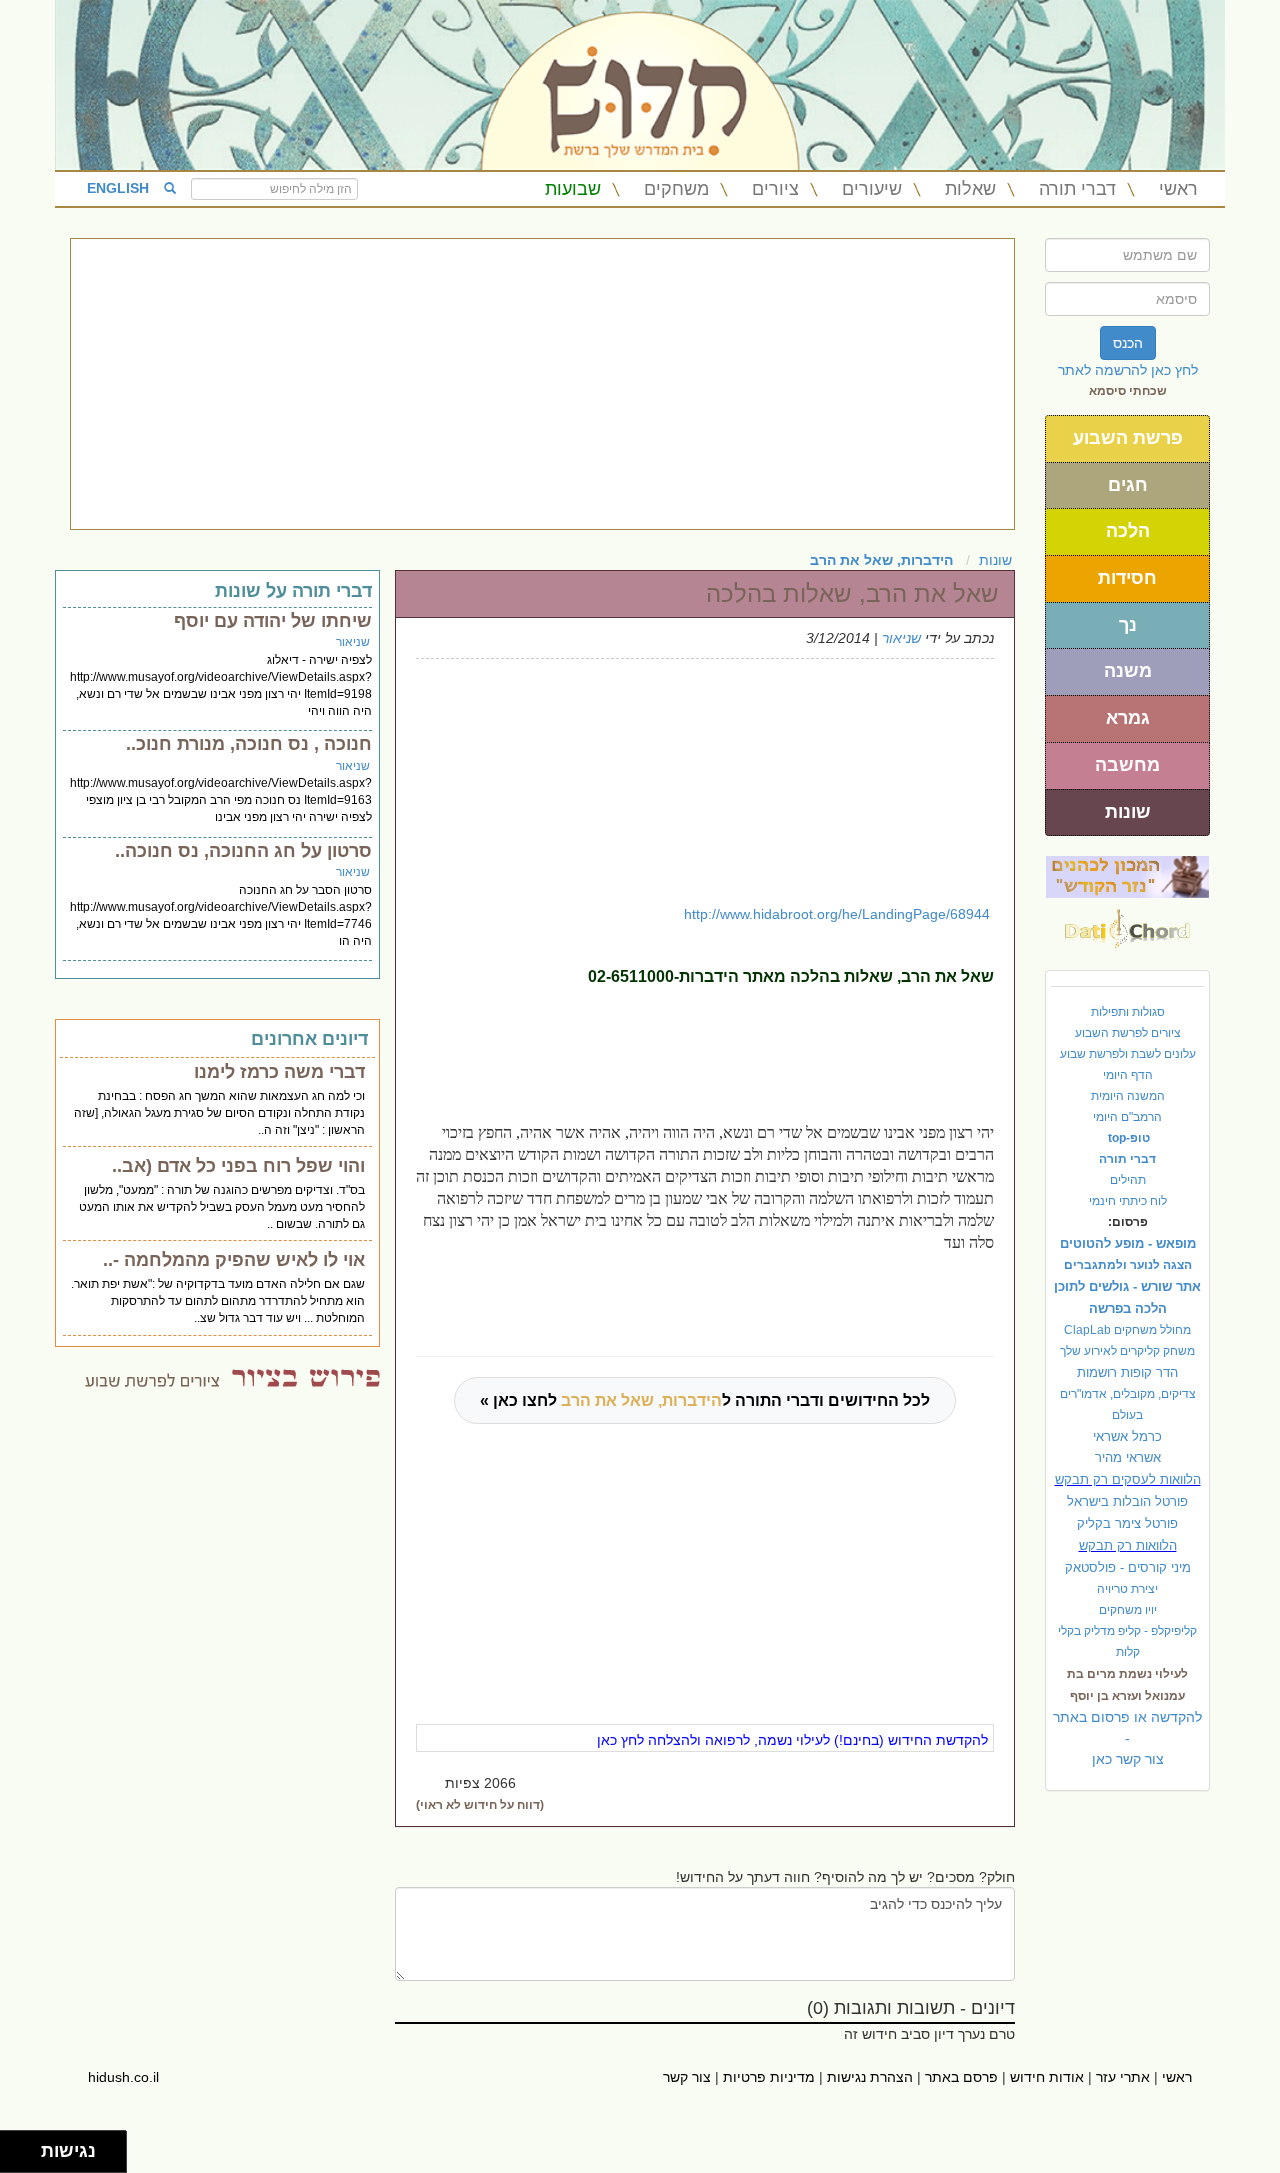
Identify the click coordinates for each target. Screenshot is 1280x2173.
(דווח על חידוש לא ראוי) (480, 1805)
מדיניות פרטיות (769, 2077)
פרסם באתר (961, 2077)
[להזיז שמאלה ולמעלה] (15, 2146)
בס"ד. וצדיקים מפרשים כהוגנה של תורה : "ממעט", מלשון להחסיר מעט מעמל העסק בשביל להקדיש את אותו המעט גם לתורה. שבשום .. (222, 1207)
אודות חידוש (1047, 2077)
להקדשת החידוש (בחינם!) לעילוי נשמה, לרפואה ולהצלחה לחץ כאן (792, 1740)
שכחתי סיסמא (1128, 391)
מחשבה (1127, 765)
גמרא (1128, 718)
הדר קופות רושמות (1127, 1372)
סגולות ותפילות (1128, 1012)
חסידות (1127, 578)
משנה (1128, 671)
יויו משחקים (1128, 1610)
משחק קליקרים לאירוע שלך (1127, 1351)
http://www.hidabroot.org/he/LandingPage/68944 (837, 914)
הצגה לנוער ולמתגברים (1128, 1265)
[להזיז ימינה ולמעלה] (26, 2146)
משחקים (676, 189)
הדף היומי (1128, 1075)
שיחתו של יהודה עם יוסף (273, 621)
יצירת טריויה (1127, 1589)
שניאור (901, 638)
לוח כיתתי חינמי (1128, 1201)
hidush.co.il (123, 2077)
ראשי (1178, 189)
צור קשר (687, 2077)
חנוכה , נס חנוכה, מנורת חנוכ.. (249, 744)
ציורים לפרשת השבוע (1128, 1033)
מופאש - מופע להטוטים (1128, 1243)
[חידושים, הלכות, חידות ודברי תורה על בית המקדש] (1127, 876)
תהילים (1128, 1180)
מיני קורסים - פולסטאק (1128, 1567)
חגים (1128, 485)
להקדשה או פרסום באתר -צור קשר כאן (1127, 1738)
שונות (1128, 812)
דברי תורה (1077, 189)
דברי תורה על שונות (293, 591)
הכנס (1128, 343)
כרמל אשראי (1127, 1436)
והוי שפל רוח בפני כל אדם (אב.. (238, 1166)
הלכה (1128, 531)
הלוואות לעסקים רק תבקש (1128, 1479)
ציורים (775, 189)
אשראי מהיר (1128, 1457)
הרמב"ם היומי (1127, 1117)
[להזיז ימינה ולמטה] (26, 2157)
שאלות (970, 189)
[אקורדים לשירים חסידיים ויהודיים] (1127, 923)
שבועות (573, 189)
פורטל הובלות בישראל (1127, 1501)
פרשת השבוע (1128, 438)
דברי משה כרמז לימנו (279, 1072)
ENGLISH (118, 188)
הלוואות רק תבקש (1128, 1545)
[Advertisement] (542, 384)
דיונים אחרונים (309, 1039)
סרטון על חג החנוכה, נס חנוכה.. (243, 851)
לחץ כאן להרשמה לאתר (1128, 370)
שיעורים (872, 189)
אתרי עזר (1123, 2077)
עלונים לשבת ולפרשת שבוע (1128, 1054)
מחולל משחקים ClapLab (1127, 1330)
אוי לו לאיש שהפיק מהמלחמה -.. (234, 1260)
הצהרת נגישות (870, 2077)
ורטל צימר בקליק (1127, 1523)
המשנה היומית (1128, 1096)
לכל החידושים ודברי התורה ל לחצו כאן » (705, 1400)
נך (1128, 625)
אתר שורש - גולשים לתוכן (1127, 1286)
